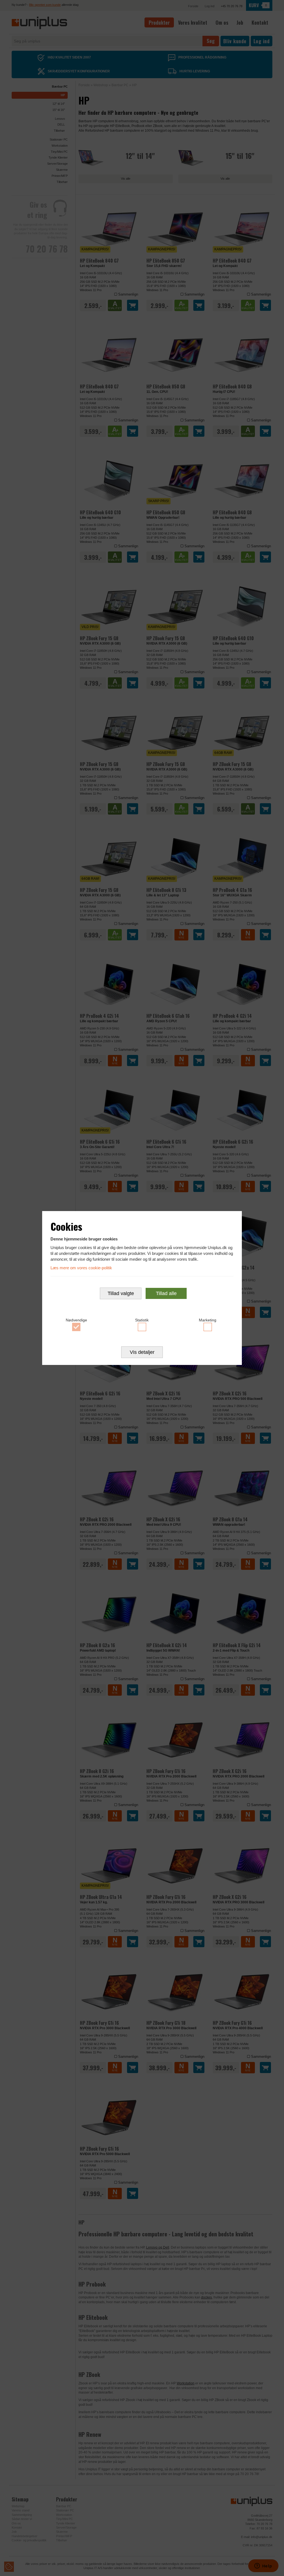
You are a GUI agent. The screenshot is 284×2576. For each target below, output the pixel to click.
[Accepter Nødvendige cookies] (76, 1327)
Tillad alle (166, 1293)
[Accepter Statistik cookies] (142, 1327)
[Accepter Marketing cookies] (208, 1327)
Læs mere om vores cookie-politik (81, 1268)
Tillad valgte (121, 1293)
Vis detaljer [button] (142, 1352)
